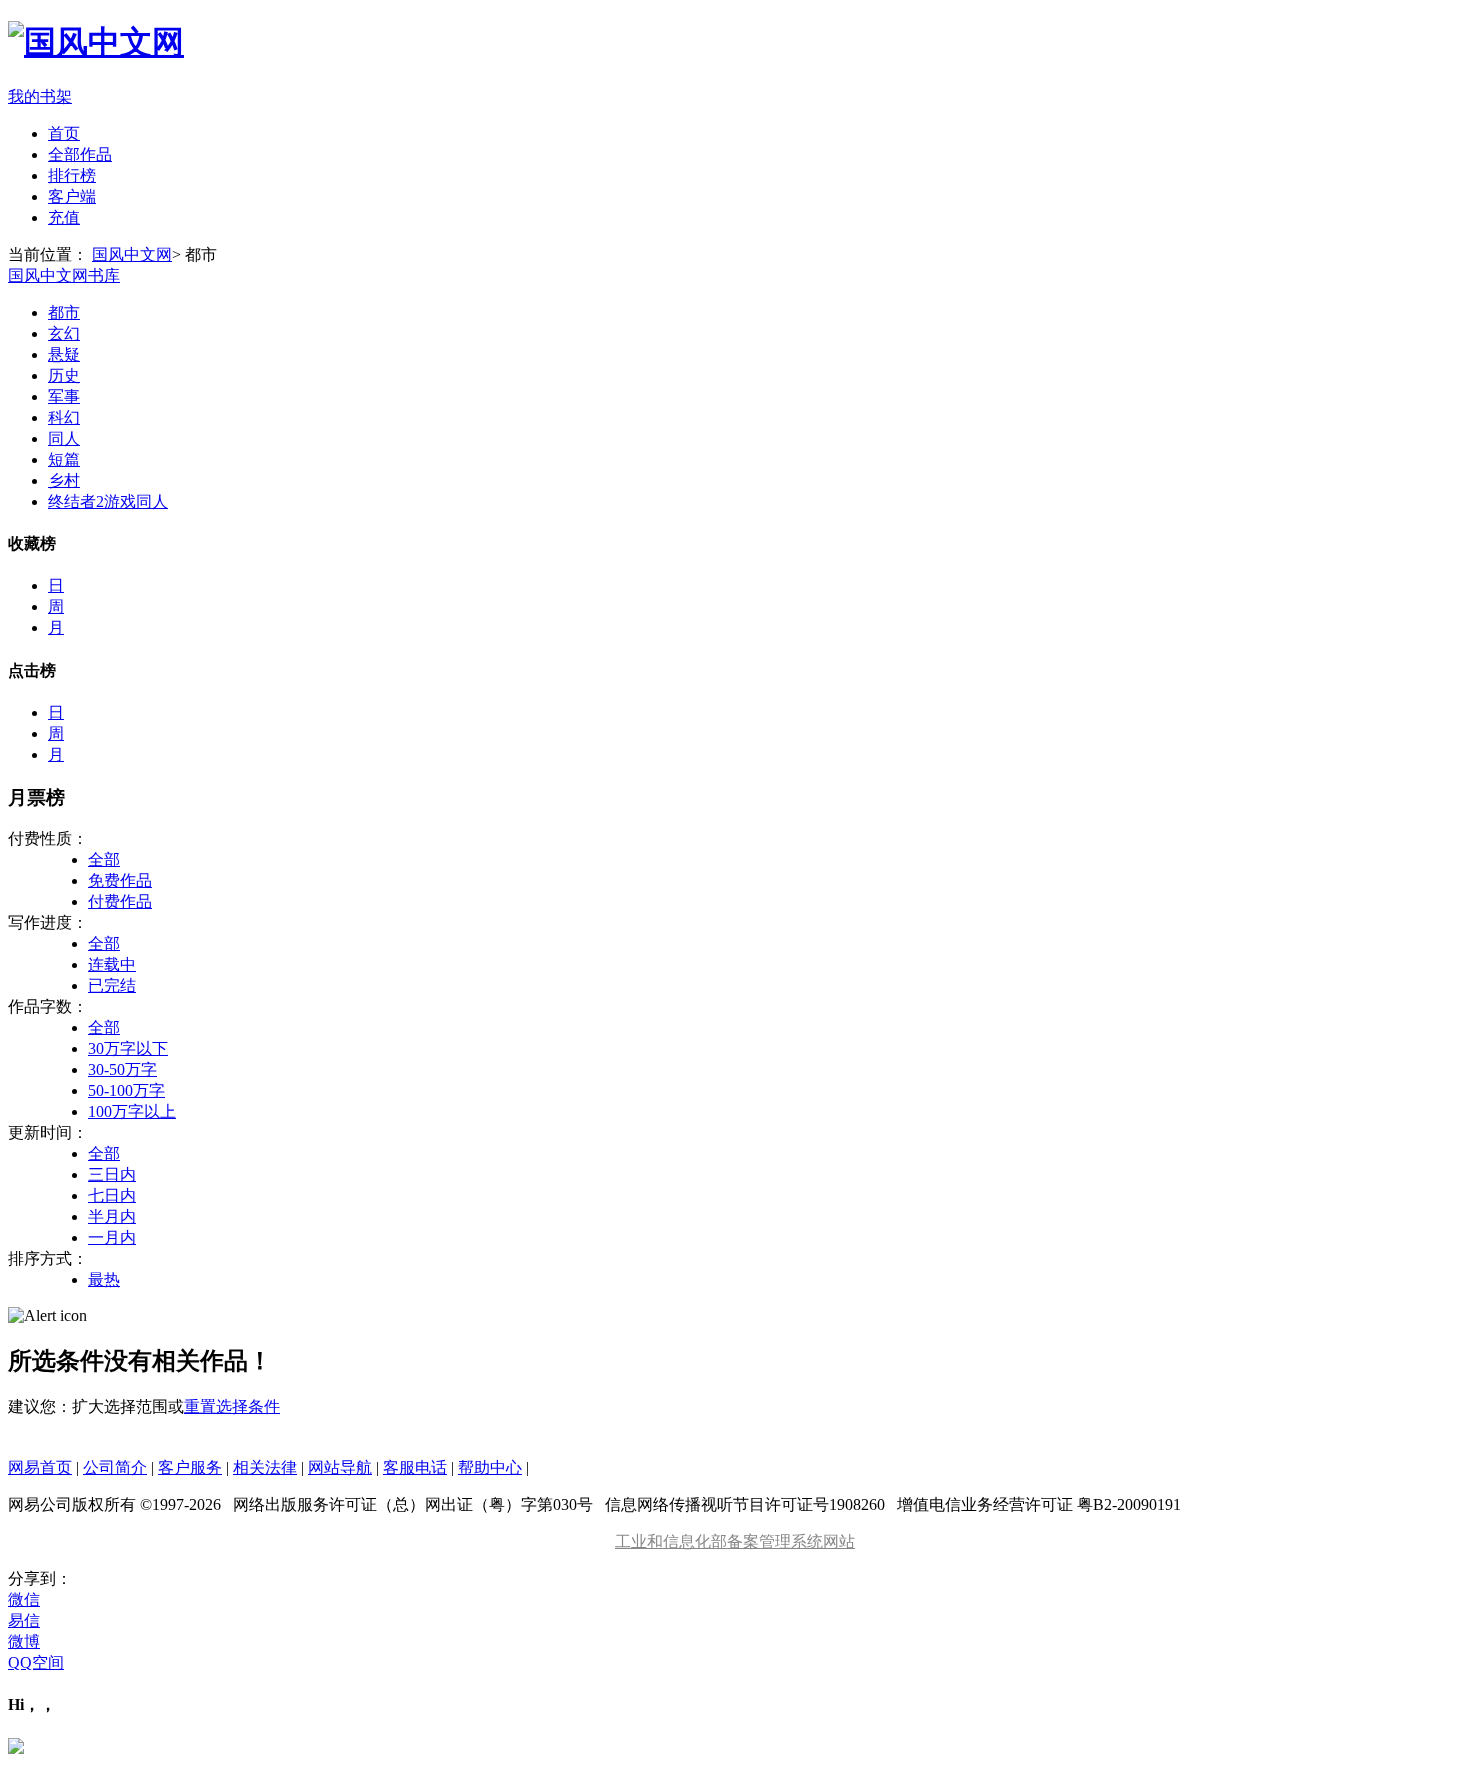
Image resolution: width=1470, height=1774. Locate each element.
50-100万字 (126, 1090)
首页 (64, 133)
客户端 (72, 196)
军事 (64, 396)
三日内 (112, 1174)
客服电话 (415, 1467)
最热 (104, 1279)
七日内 (112, 1195)
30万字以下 (128, 1048)
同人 (64, 438)
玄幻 (64, 333)
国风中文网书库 (64, 275)
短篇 (64, 459)
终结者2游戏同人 (108, 501)
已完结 (112, 985)
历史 (64, 375)
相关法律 (265, 1467)
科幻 (64, 417)
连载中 (112, 964)
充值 (64, 217)
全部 (104, 859)
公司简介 (115, 1467)
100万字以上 (132, 1111)
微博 (24, 1641)
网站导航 (340, 1467)
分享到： (40, 1578)
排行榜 (72, 175)
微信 (24, 1599)
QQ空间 (36, 1662)
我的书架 (40, 96)
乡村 (64, 480)
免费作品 (120, 880)
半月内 (112, 1216)
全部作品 (80, 154)
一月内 (112, 1237)
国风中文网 (132, 254)
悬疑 (64, 354)
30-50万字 (122, 1069)
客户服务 (190, 1467)
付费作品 (120, 901)
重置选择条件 (232, 1406)
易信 (24, 1620)
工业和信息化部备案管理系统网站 (735, 1541)
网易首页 (40, 1467)
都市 (64, 312)
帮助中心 (490, 1467)
